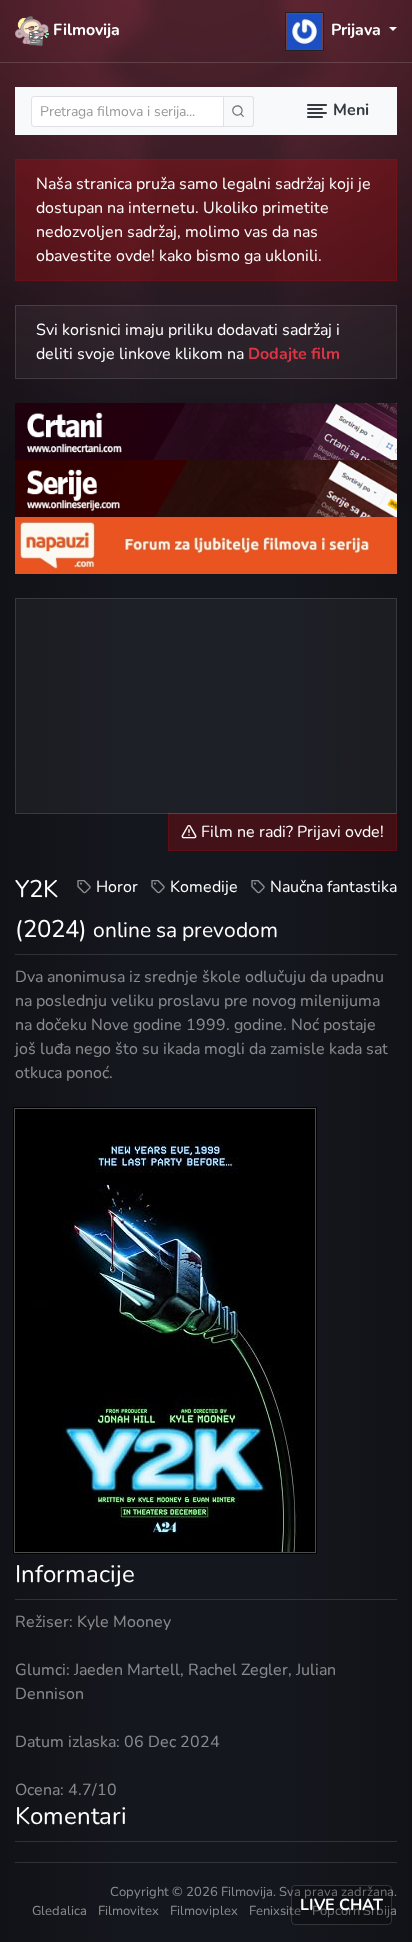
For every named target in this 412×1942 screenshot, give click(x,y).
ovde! (135, 256)
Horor (117, 887)
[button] (341, 30)
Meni (349, 110)
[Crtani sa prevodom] (206, 430)
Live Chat (341, 1905)
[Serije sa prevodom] (206, 488)
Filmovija (84, 30)
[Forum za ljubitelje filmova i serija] (206, 545)
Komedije (204, 887)
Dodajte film (294, 354)
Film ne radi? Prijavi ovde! (290, 832)
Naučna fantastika (333, 887)
